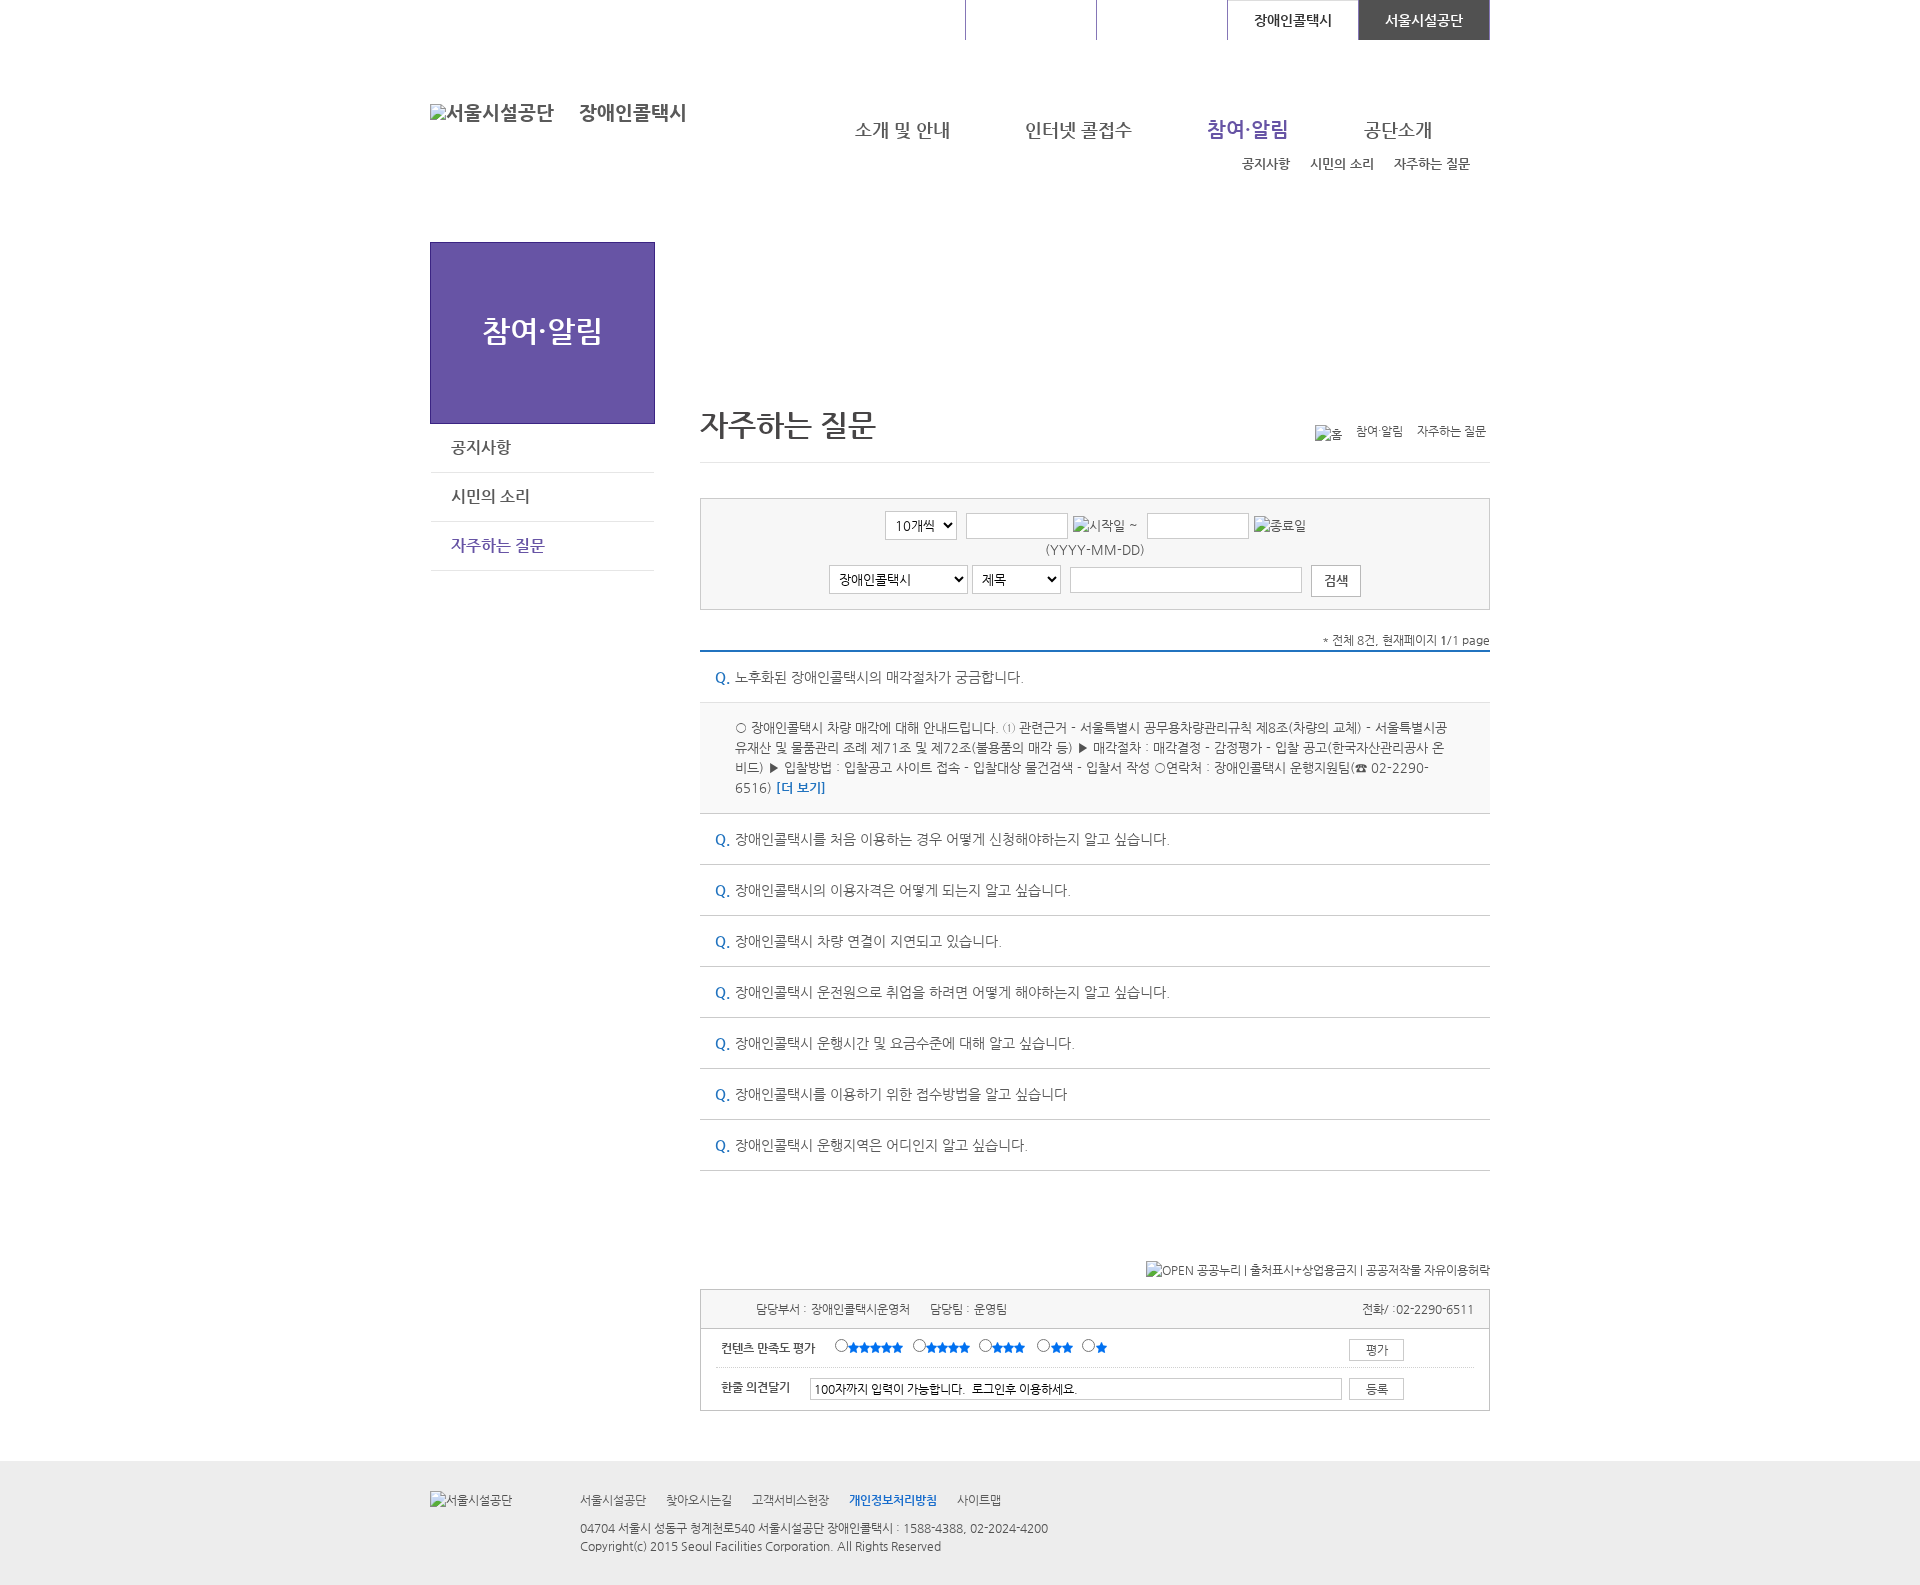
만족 (950, 1347)
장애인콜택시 (633, 112)
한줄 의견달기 (755, 1387)
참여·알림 (542, 330)
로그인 (483, 19)
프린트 (1354, 398)
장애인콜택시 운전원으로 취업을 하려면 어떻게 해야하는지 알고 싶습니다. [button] (942, 992)
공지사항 (1266, 163)
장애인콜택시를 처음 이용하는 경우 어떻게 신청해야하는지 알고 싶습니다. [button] (942, 839)
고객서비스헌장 (790, 1500)
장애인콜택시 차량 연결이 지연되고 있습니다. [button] (858, 941)
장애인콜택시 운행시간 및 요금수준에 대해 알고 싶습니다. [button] (895, 1043)
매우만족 (878, 1347)
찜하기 (1478, 398)
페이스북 (1416, 398)
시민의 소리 (1342, 163)
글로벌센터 (900, 20)
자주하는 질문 (1432, 163)
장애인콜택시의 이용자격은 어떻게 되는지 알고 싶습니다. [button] (893, 890)
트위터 (1385, 398)
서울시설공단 (1424, 20)
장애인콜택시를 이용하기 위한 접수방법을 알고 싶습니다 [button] (891, 1094)
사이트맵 (979, 1500)
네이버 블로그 (1447, 398)
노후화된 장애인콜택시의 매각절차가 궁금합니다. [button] (869, 677)
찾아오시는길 (699, 1500)
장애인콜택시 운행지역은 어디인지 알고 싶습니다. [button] (871, 1145)
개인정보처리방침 (893, 1500)
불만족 (1063, 1347)
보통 (1012, 1347)
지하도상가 (1031, 20)
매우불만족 (1102, 1347)
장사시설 (1162, 20)
